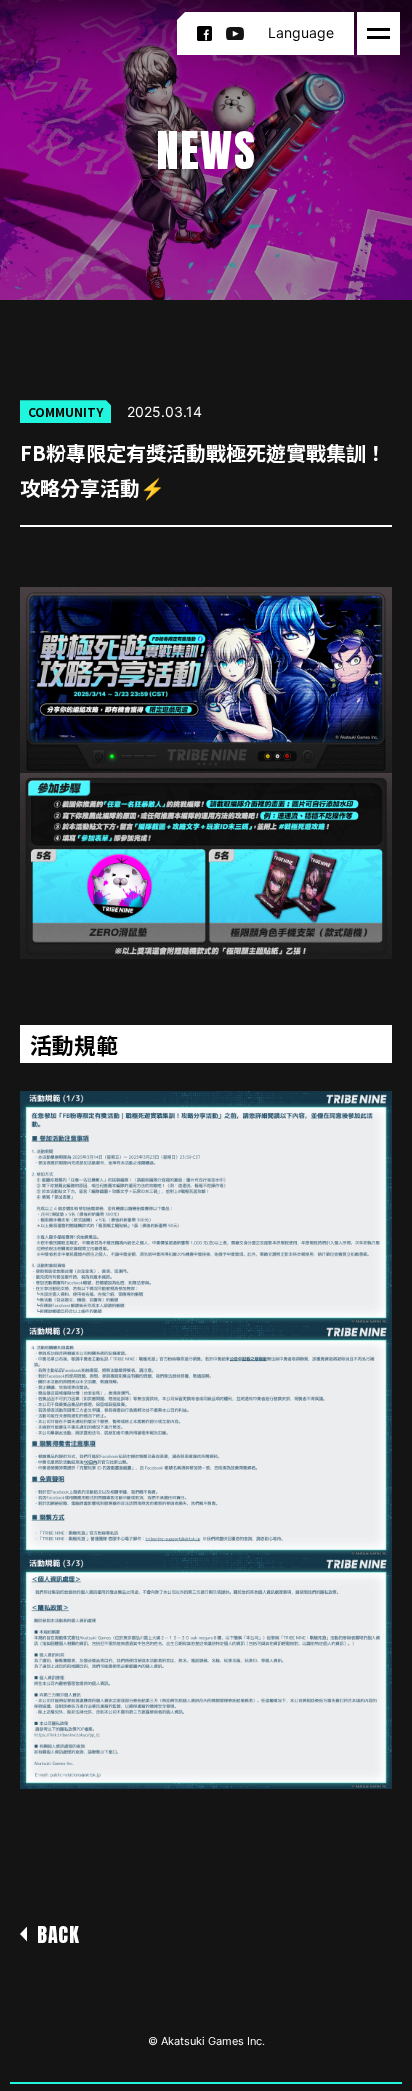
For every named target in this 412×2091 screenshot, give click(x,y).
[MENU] (378, 33)
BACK (58, 1934)
